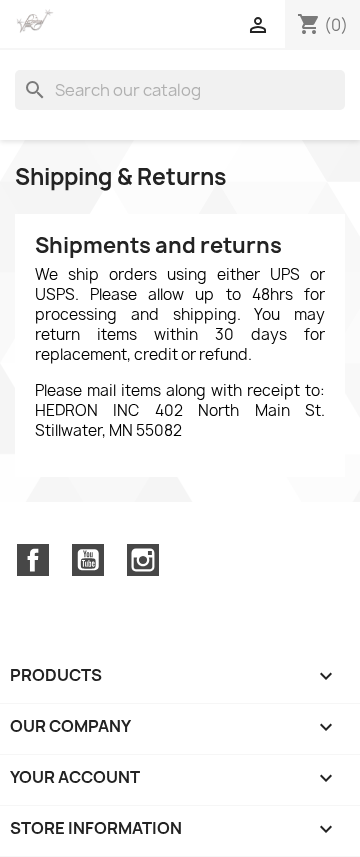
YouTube (88, 560)
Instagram (143, 560)
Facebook (33, 560)
